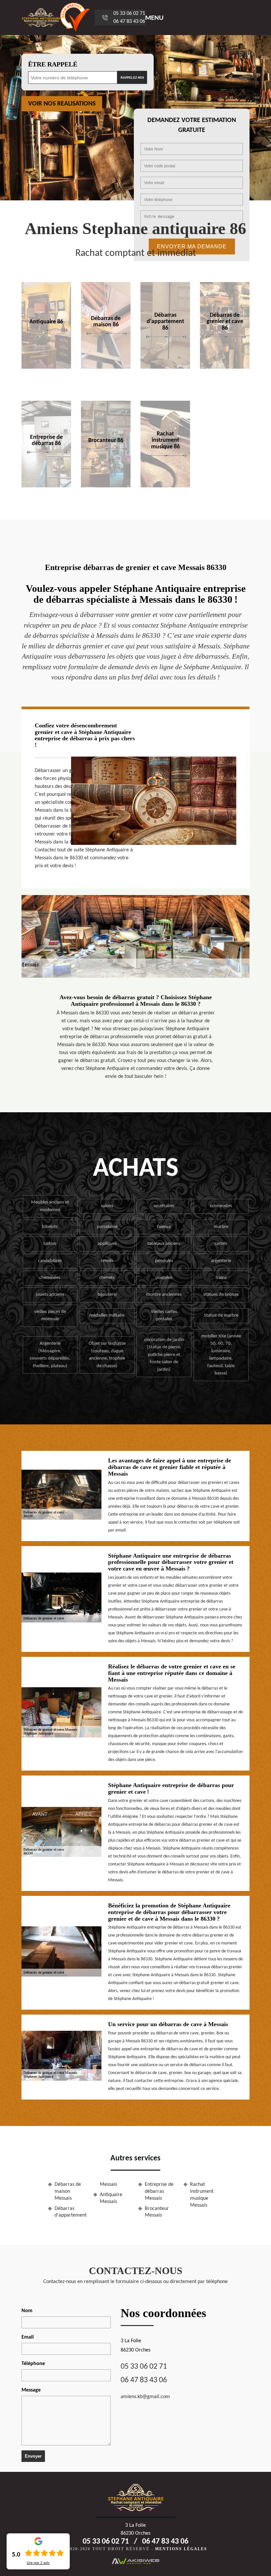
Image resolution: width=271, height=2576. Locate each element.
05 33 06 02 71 (129, 14)
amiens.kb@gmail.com (145, 2397)
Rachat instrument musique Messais (202, 2195)
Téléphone (33, 2364)
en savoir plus (46, 367)
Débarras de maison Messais (68, 2191)
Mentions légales (181, 2549)
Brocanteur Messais (157, 2212)
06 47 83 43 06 (129, 21)
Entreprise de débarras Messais (159, 2191)
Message (31, 2390)
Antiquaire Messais (111, 2198)
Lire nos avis (38, 2563)
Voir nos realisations (62, 104)
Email (28, 2337)
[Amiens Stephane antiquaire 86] (41, 18)
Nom (27, 2311)
